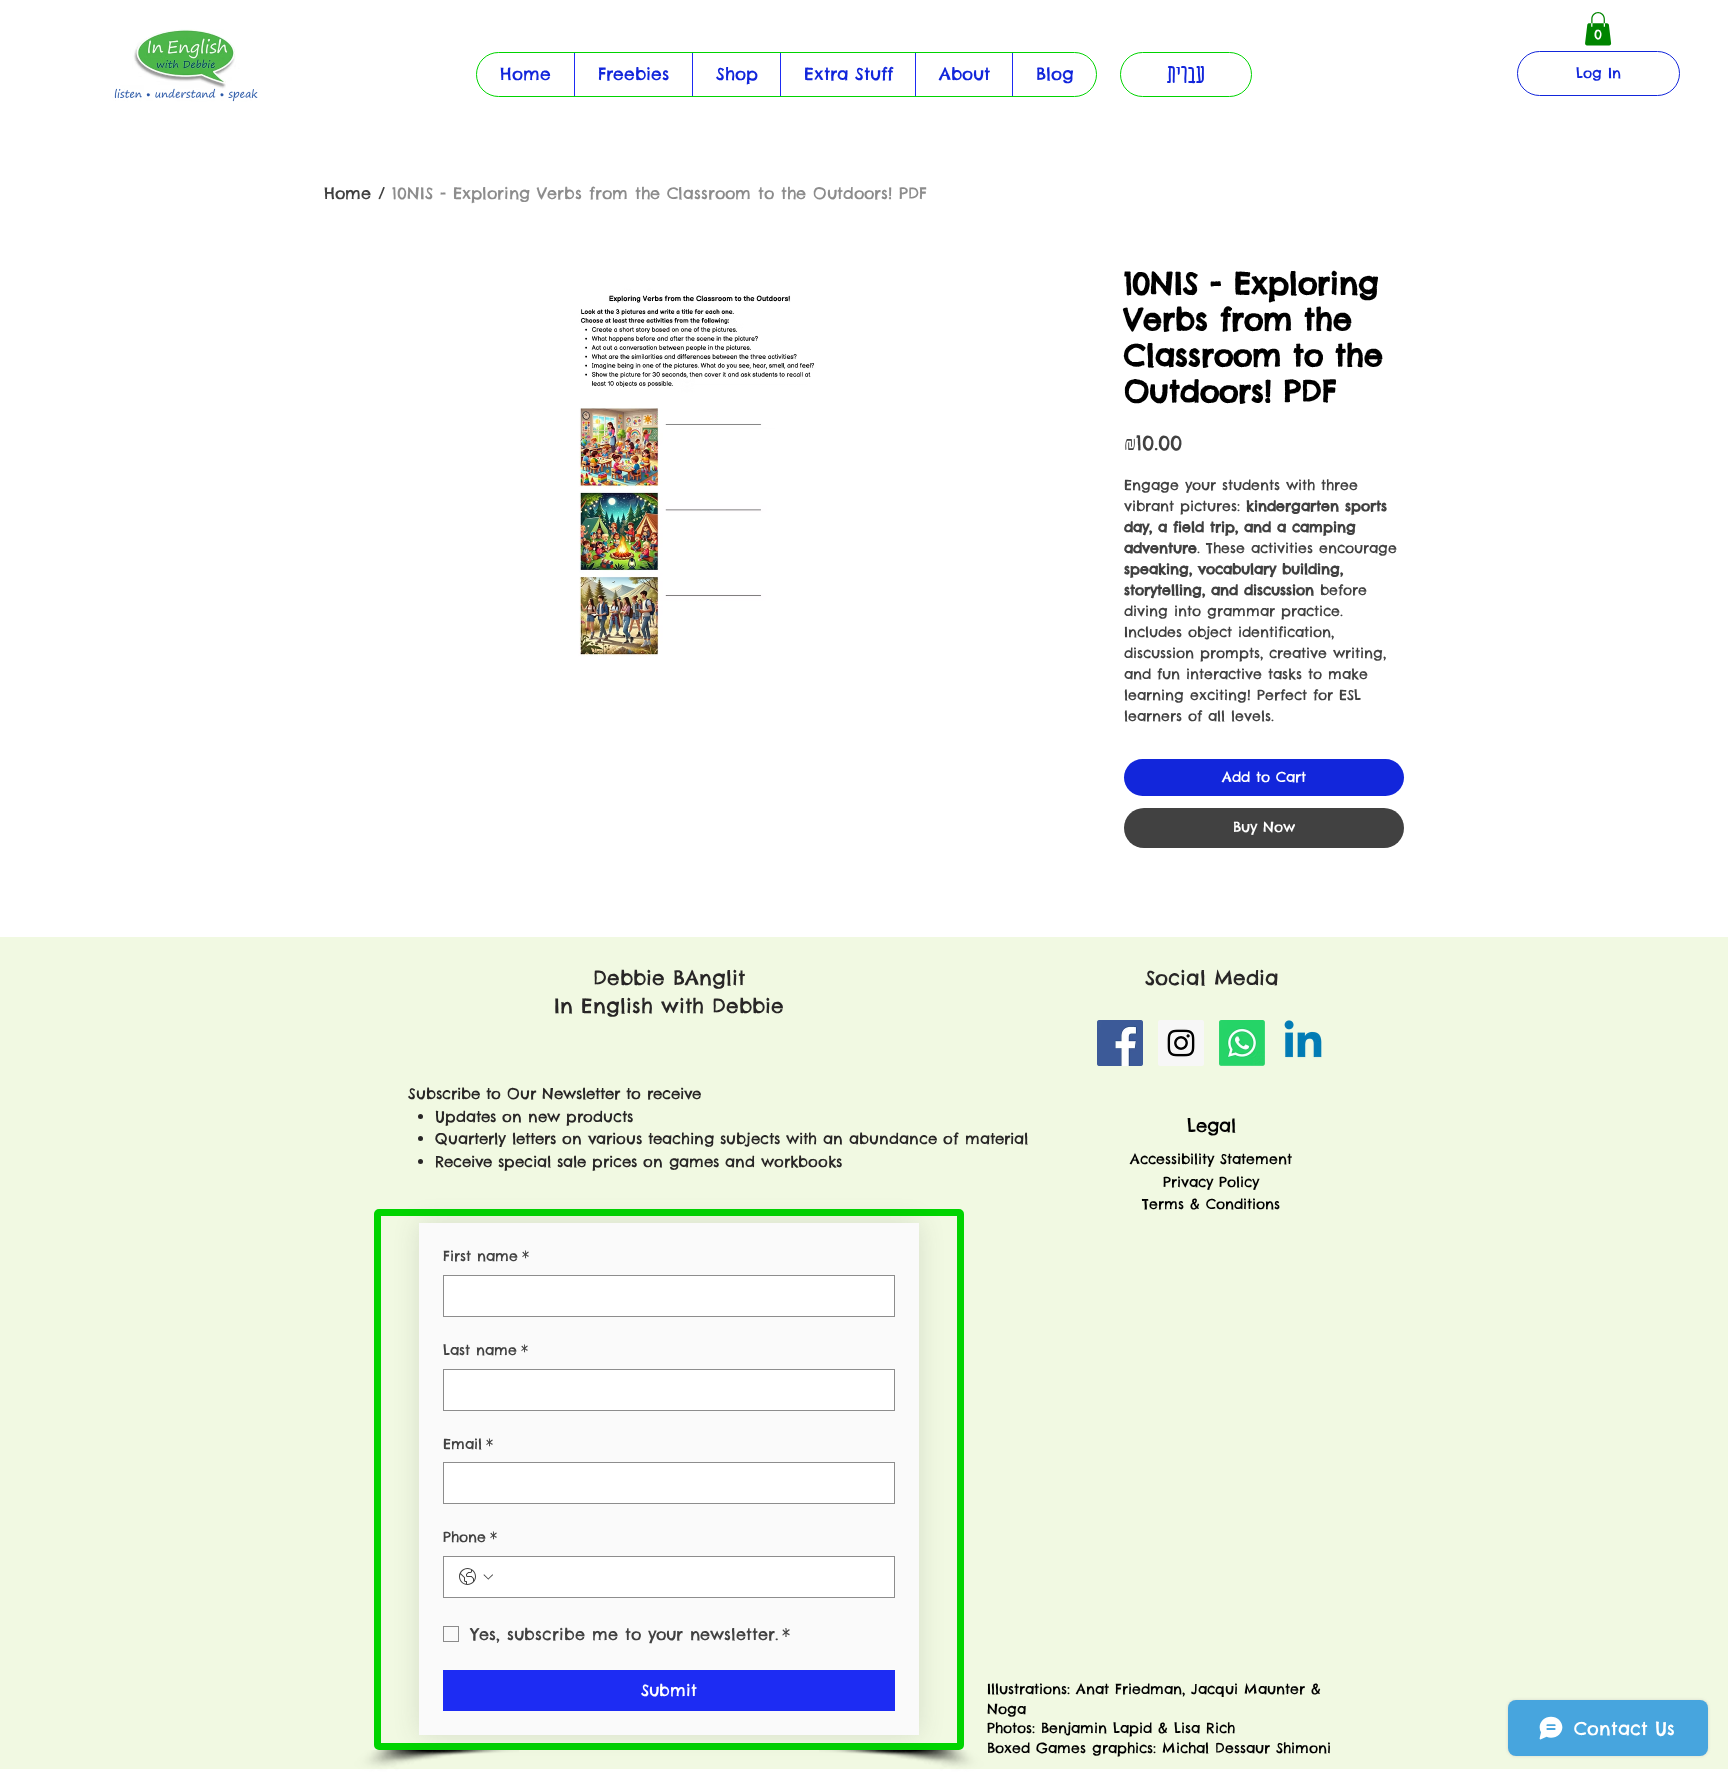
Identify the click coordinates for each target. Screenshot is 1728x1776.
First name (486, 1256)
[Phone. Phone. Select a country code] (476, 1577)
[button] (847, 74)
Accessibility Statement (1211, 1159)
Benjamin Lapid (1096, 1728)
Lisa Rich (1201, 1728)
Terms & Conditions (1211, 1204)
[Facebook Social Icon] (1120, 1043)
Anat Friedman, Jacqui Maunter (1190, 1689)
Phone (470, 1537)
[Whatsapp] (1242, 1043)
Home (347, 193)
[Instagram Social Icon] (1181, 1043)
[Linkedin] (1303, 1043)
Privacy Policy (1211, 1182)
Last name (485, 1350)
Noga (1009, 1709)
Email (468, 1444)
